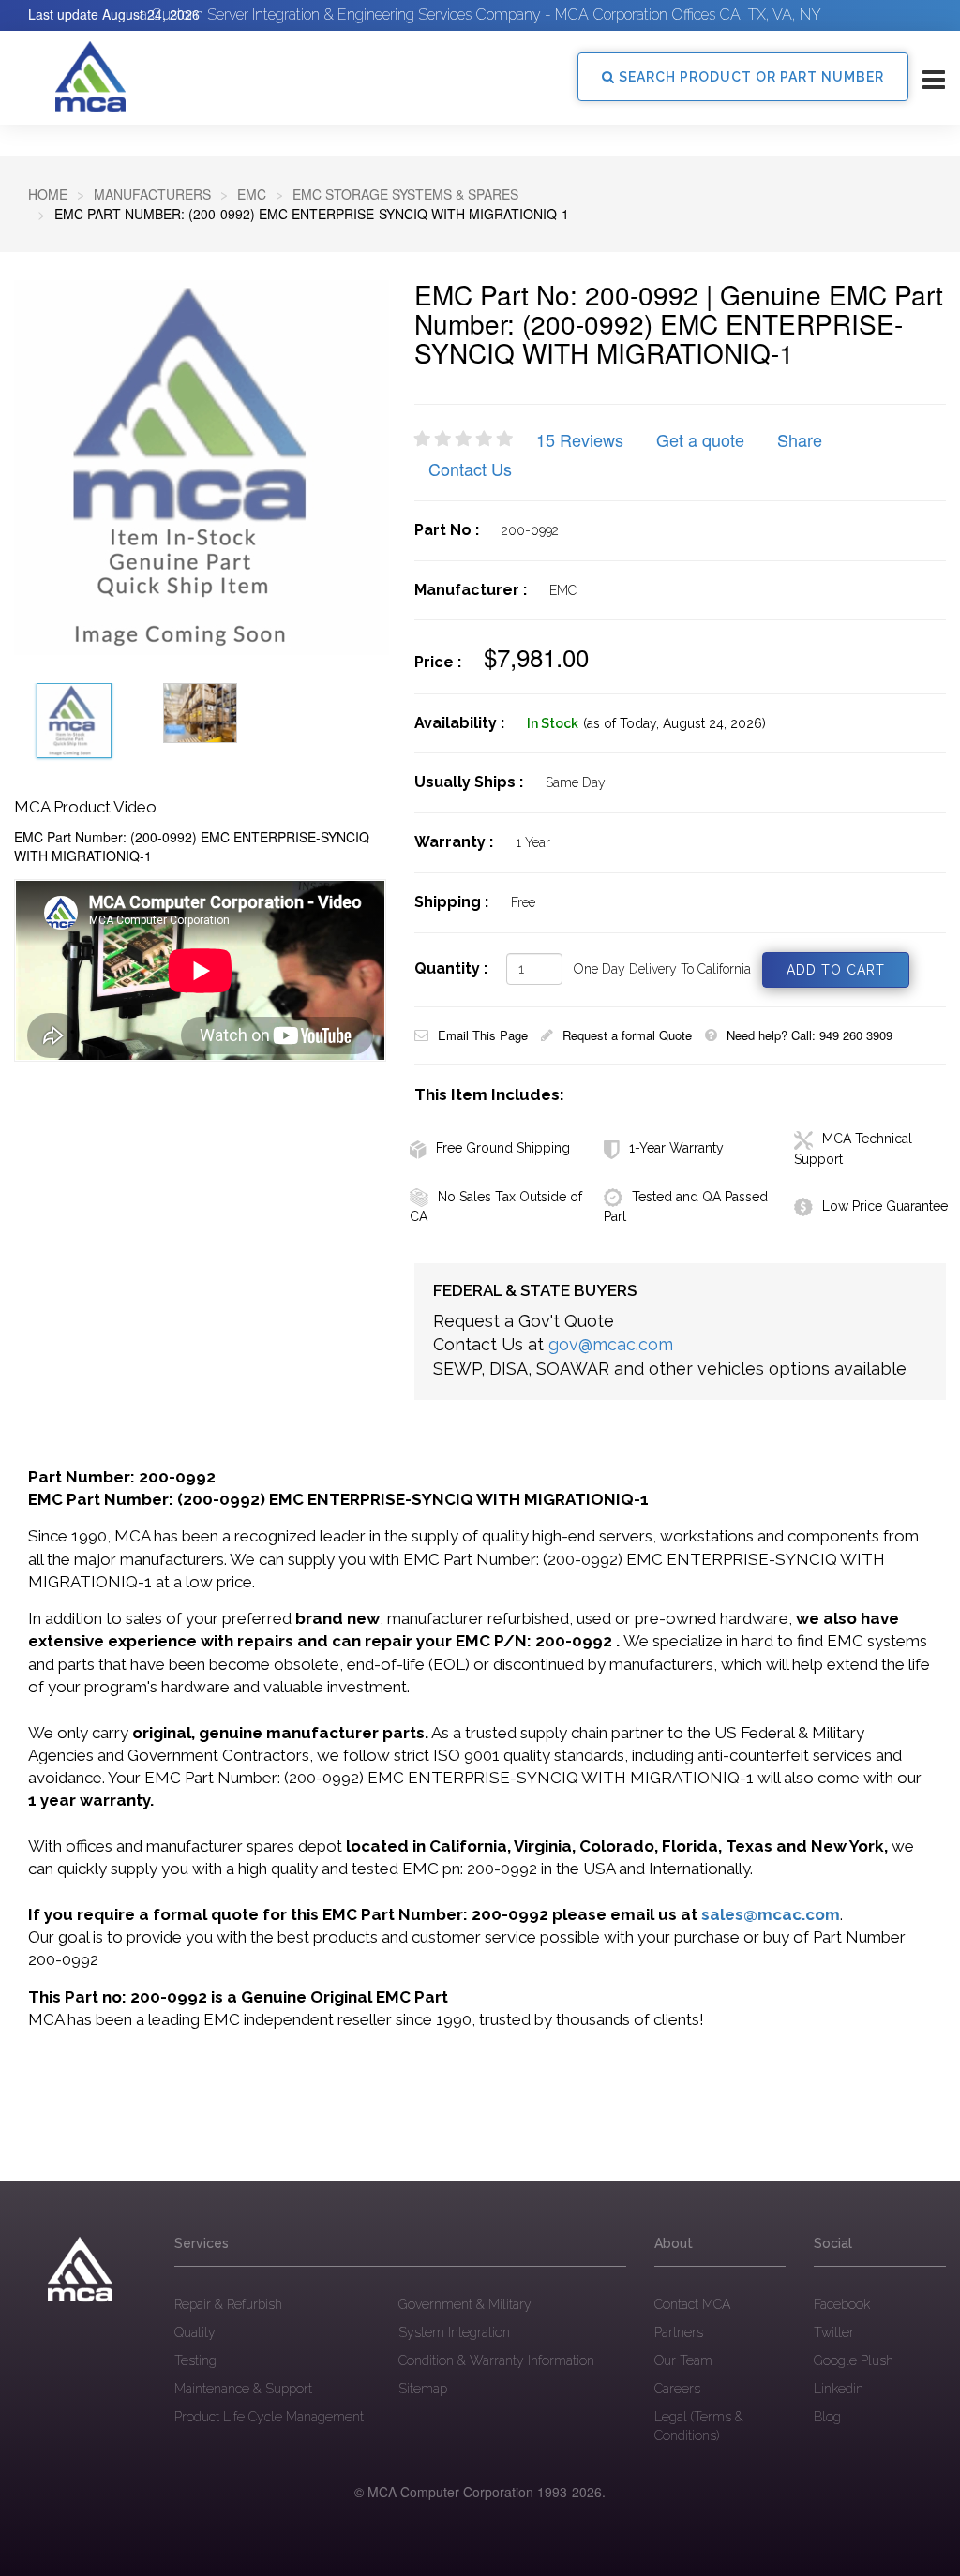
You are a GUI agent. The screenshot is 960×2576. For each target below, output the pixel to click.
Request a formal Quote (627, 1035)
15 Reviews (580, 439)
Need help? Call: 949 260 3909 (810, 1035)
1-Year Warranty (676, 1148)
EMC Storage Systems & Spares (405, 194)
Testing (195, 2360)
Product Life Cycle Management (269, 2417)
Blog (827, 2417)
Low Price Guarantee (885, 1206)
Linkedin (839, 2389)
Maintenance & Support (243, 2389)
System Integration (454, 2332)
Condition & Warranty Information (496, 2360)
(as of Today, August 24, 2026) (675, 723)
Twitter (834, 2332)
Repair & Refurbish (228, 2304)
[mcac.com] (90, 77)
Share (800, 439)
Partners (679, 2332)
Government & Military (465, 2304)
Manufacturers (152, 194)
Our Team (683, 2360)
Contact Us (470, 469)
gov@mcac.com (611, 1344)
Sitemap (423, 2389)
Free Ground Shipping (503, 1148)
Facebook (842, 2304)
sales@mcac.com (771, 1914)
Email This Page (483, 1035)
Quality (195, 2332)
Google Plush (854, 2360)
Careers (677, 2389)
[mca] (80, 2270)
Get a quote (700, 439)
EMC (252, 194)
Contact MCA (692, 2304)
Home (48, 194)
